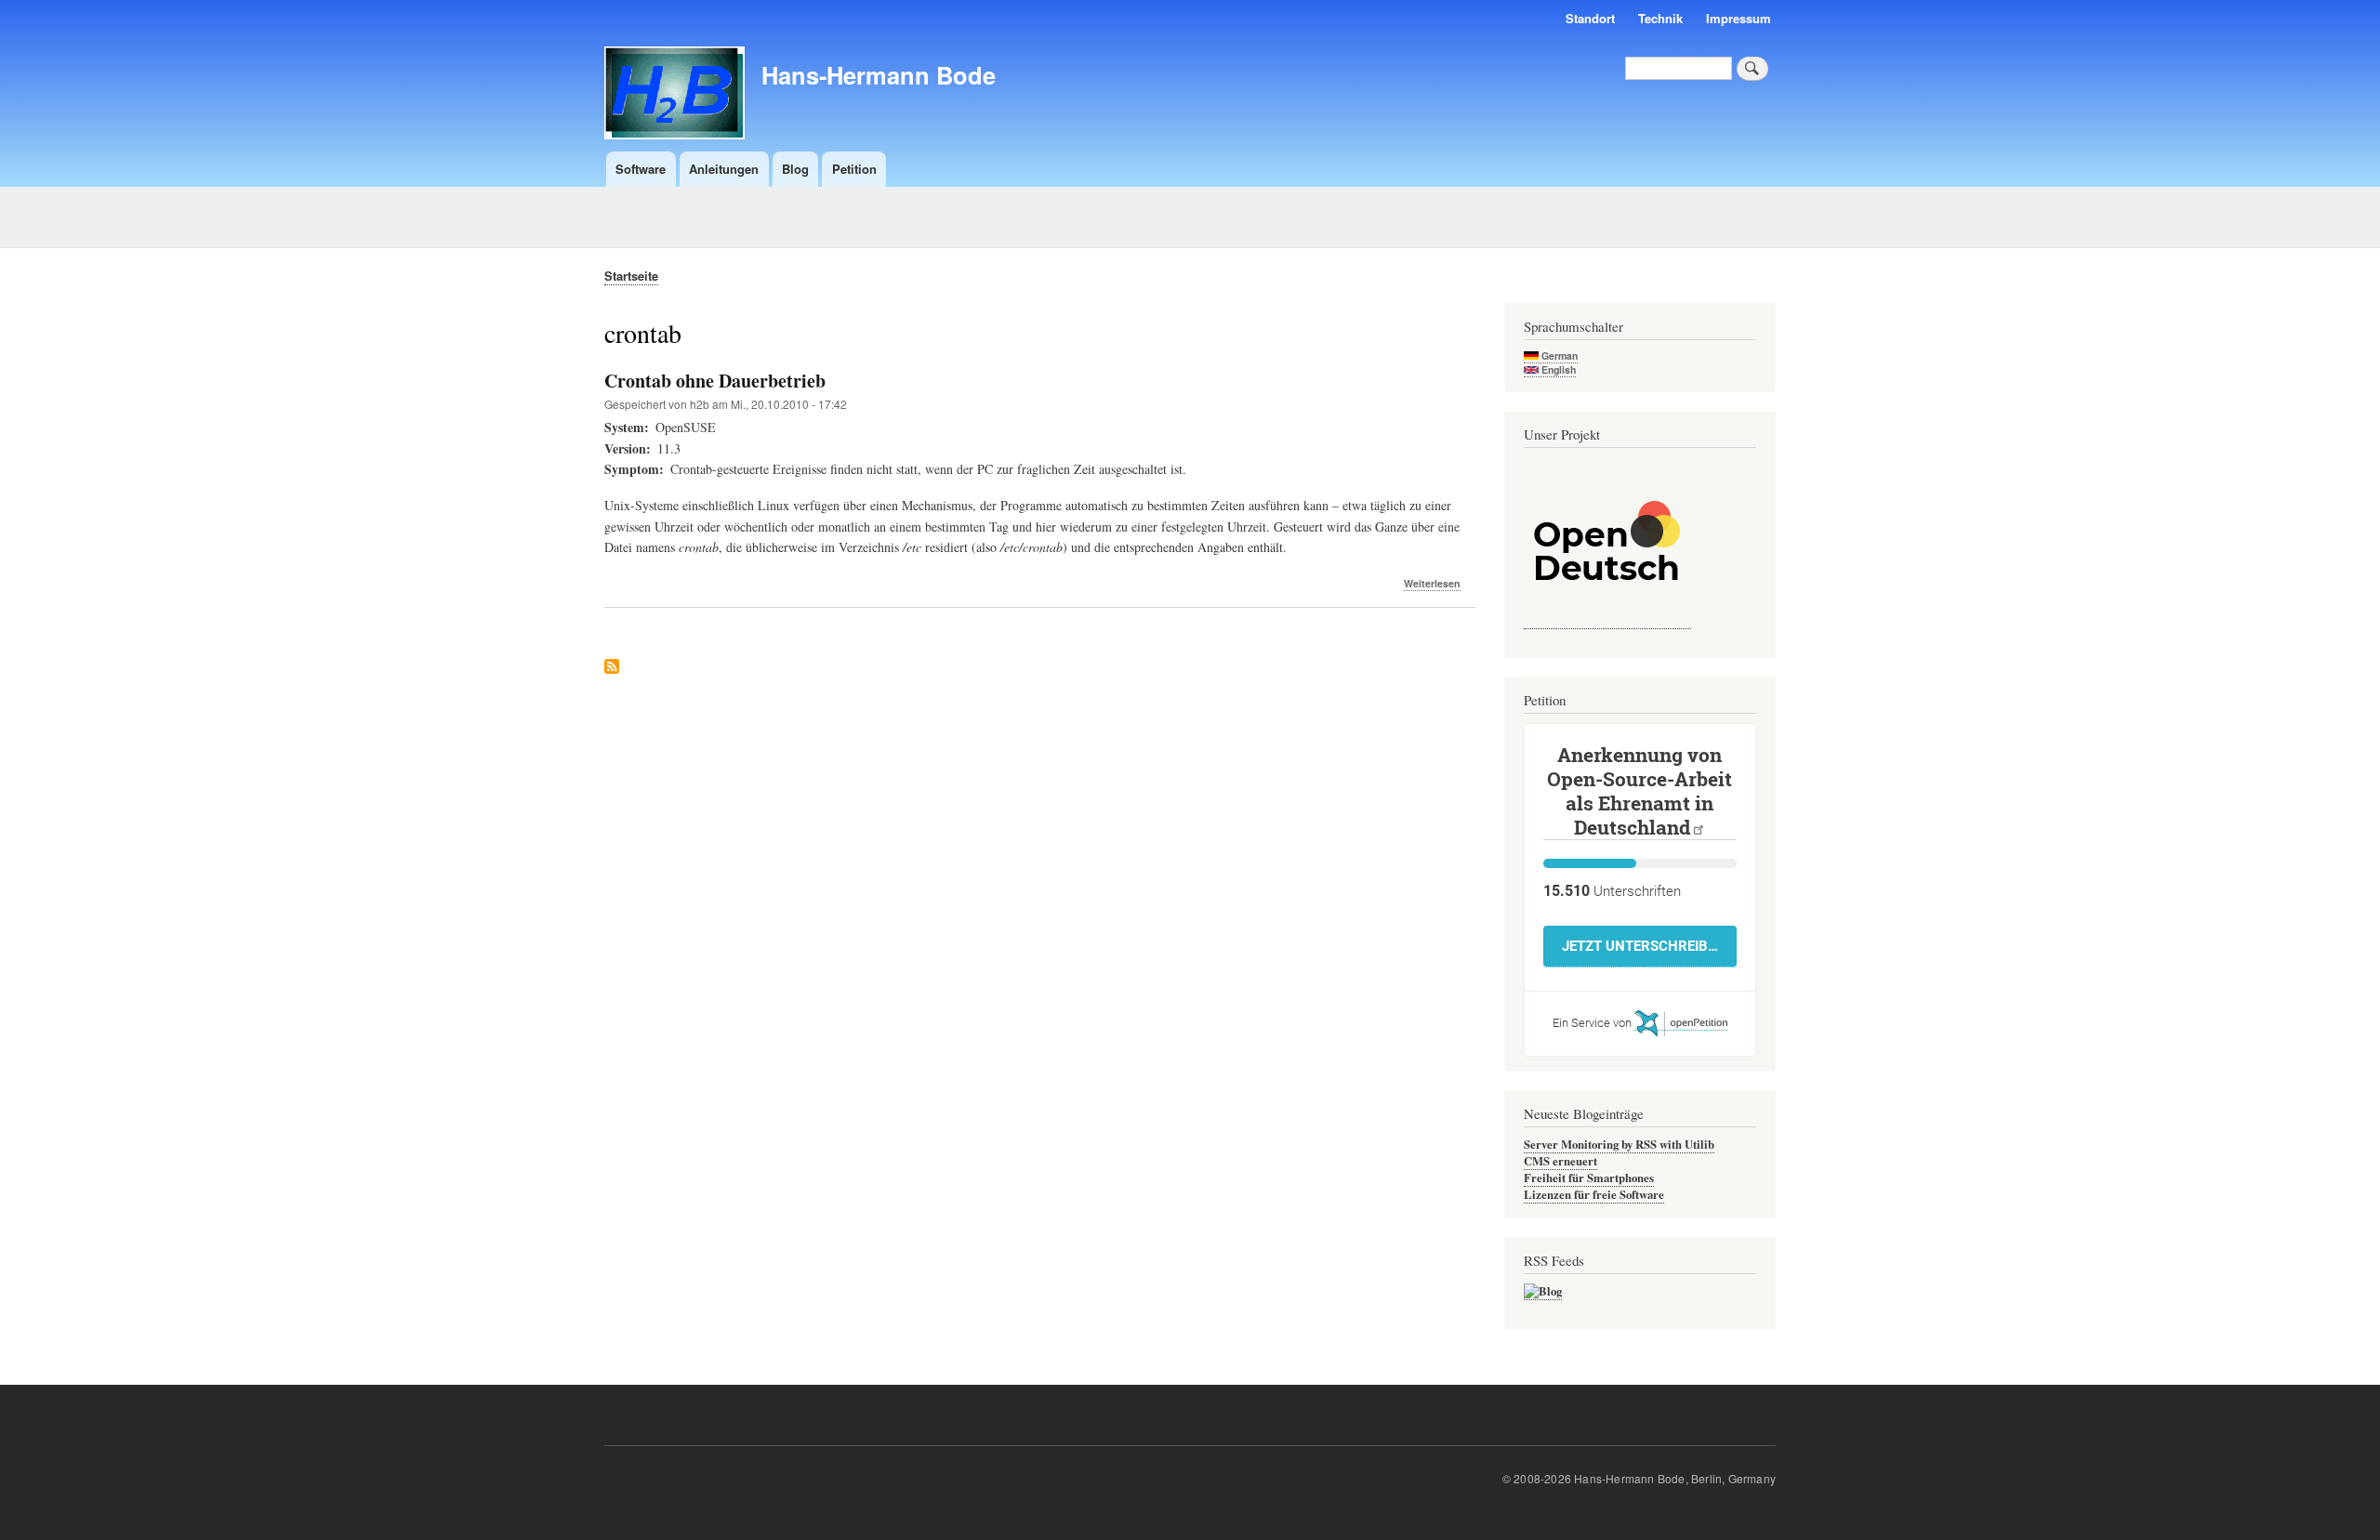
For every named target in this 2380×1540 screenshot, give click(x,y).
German (1558, 355)
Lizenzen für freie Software (1594, 1194)
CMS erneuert (1560, 1161)
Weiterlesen (1432, 584)
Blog (795, 169)
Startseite (631, 276)
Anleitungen (724, 169)
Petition (854, 169)
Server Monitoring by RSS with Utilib (1619, 1144)
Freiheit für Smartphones (1589, 1178)
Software (641, 169)
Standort (1590, 18)
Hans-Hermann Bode (879, 75)
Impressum (1739, 18)
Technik (1660, 18)
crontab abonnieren (612, 668)
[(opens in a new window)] (1607, 620)
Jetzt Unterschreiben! (1647, 946)
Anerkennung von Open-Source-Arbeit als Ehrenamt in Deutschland (1640, 791)
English (1557, 369)
